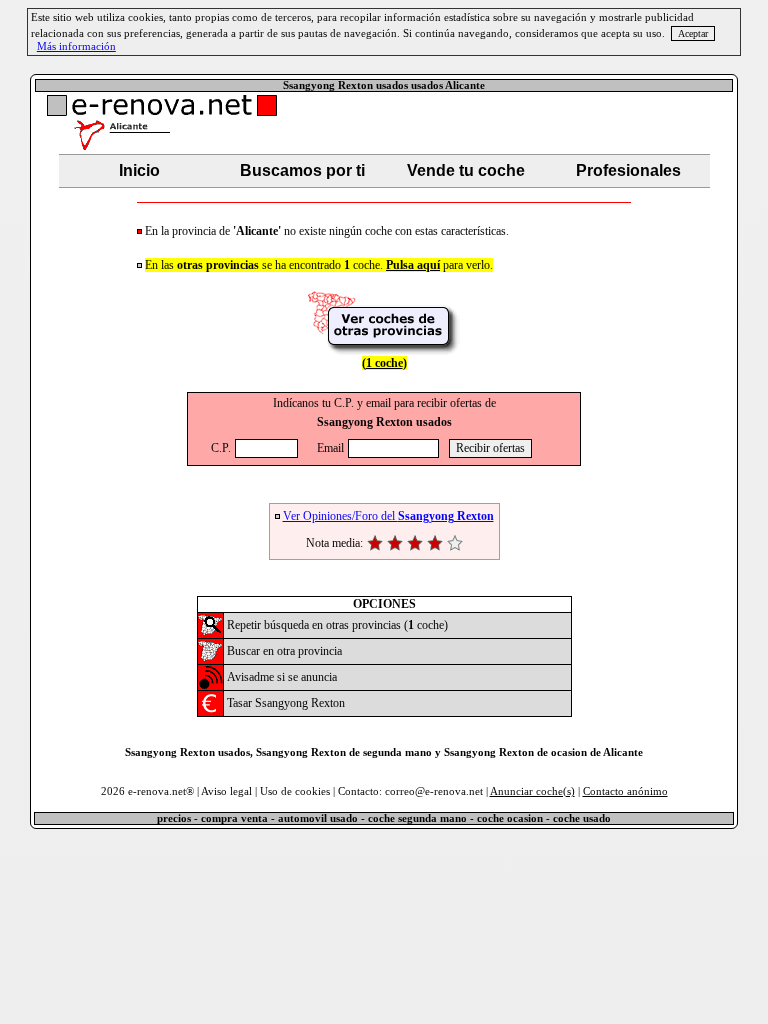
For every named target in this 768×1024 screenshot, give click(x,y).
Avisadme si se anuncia (282, 677)
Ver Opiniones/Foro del (388, 516)
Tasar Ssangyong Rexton (286, 703)
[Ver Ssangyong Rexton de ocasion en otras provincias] (384, 350)
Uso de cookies (295, 791)
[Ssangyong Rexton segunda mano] (210, 632)
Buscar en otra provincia (284, 651)
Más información (76, 46)
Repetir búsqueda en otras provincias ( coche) (337, 625)
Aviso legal (226, 791)
